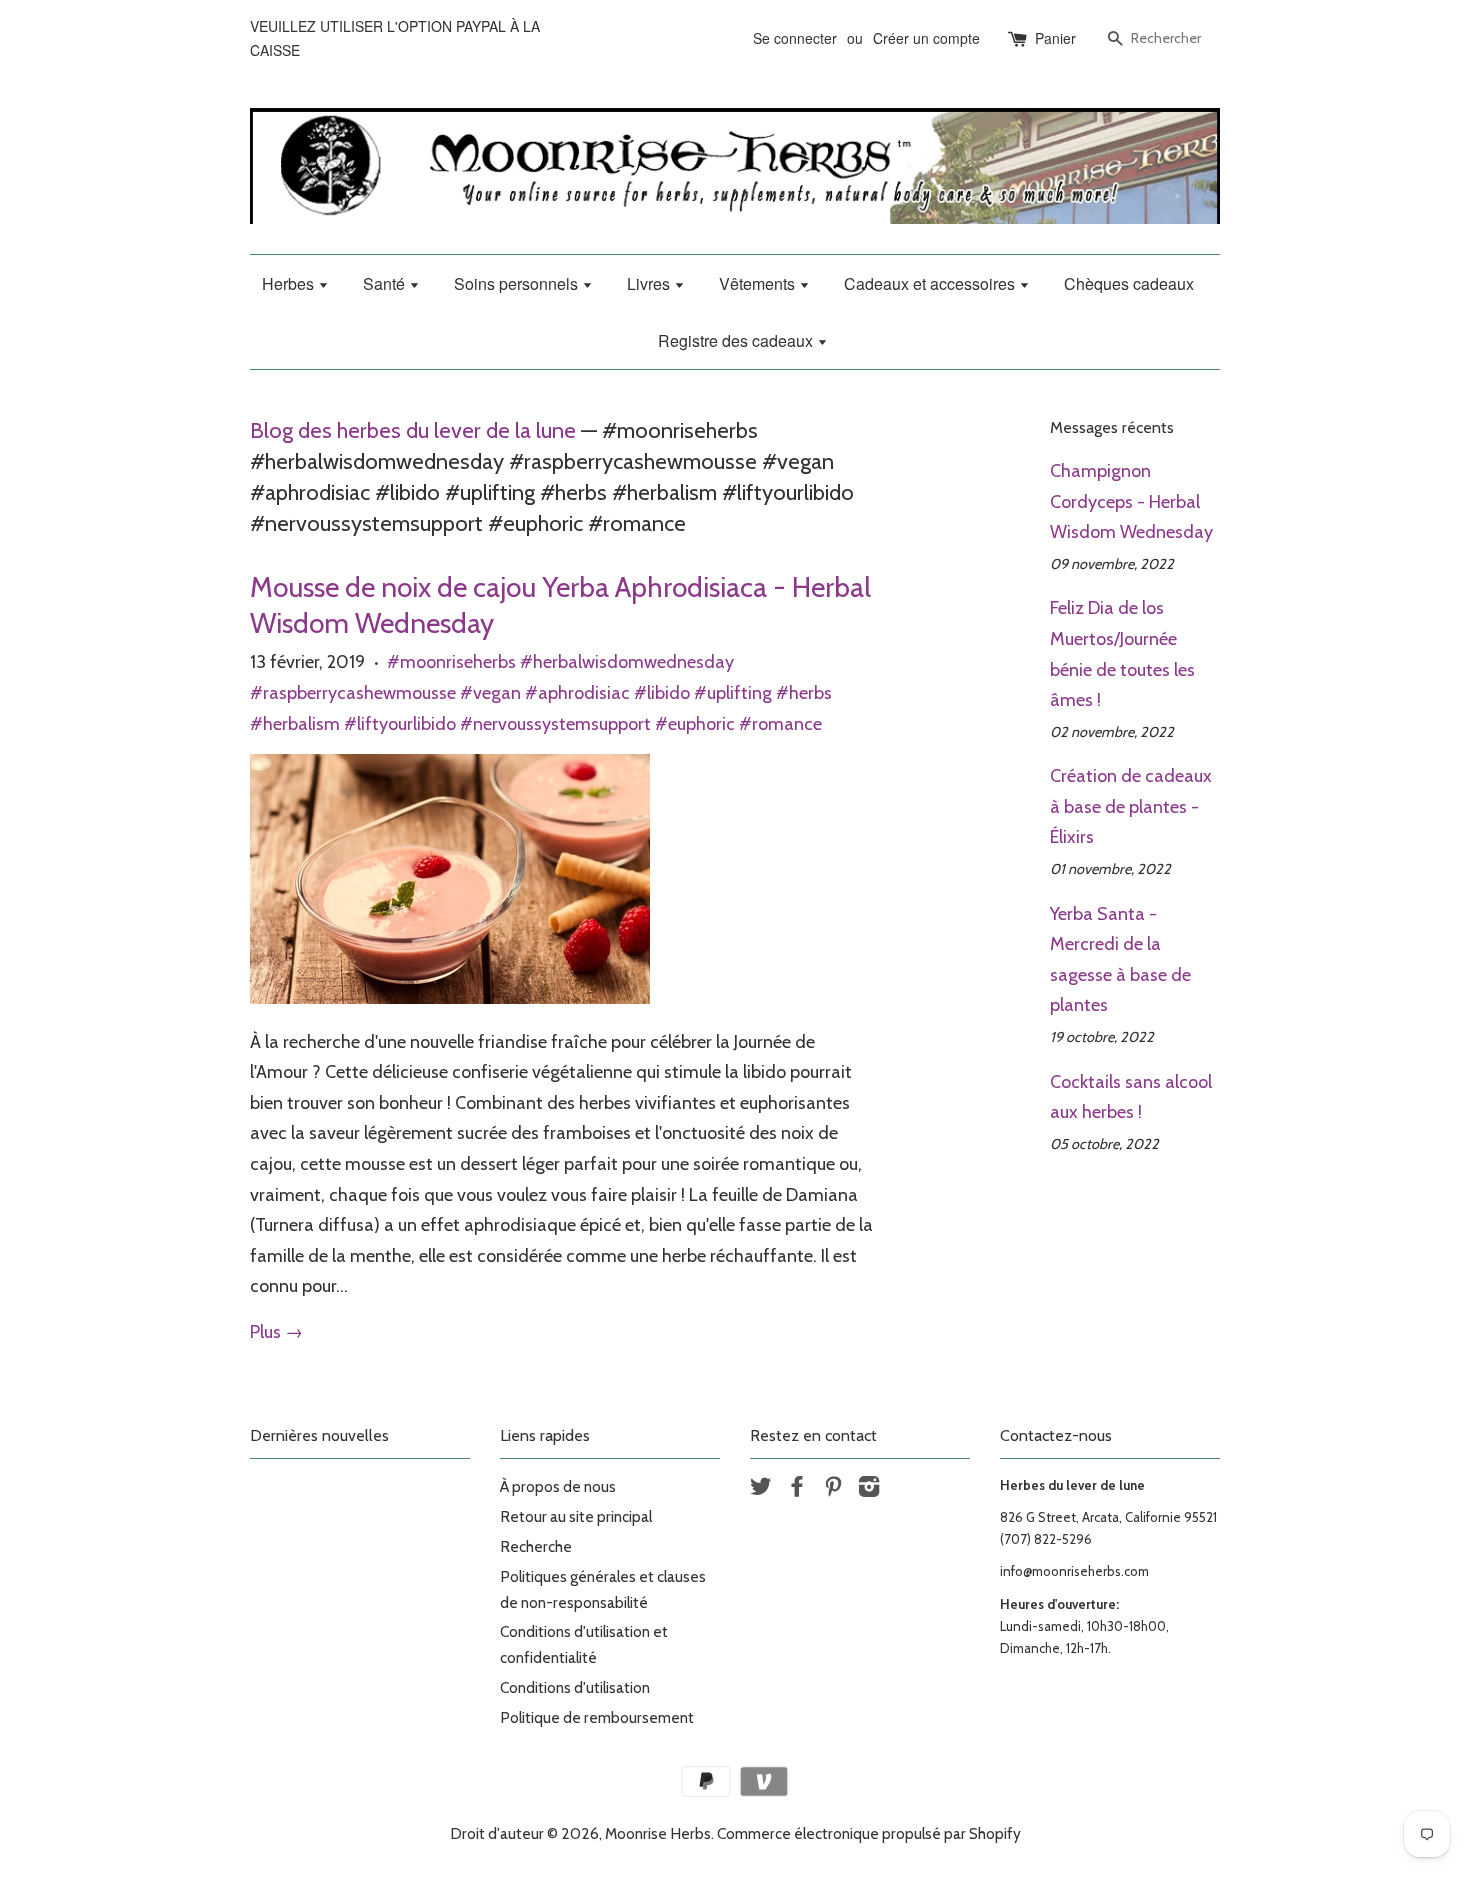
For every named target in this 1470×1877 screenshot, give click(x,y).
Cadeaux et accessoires (931, 283)
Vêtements (759, 283)
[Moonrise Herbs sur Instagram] (869, 1489)
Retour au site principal (576, 1516)
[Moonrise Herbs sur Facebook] (797, 1489)
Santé (386, 283)
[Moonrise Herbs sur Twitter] (761, 1489)
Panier (1055, 38)
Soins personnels (518, 283)
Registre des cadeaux (737, 340)
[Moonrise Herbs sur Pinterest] (833, 1489)
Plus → (276, 1332)
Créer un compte (926, 38)
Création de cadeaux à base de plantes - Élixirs (1131, 806)
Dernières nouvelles (319, 1435)
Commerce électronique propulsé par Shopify (869, 1833)
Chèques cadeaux (1129, 283)
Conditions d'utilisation (575, 1687)
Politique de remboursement (597, 1717)
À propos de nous (558, 1486)
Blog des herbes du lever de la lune (413, 430)
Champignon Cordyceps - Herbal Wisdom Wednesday (1131, 501)
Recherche (536, 1546)
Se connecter (795, 38)
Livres (650, 283)
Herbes (290, 283)
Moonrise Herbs (658, 1833)
